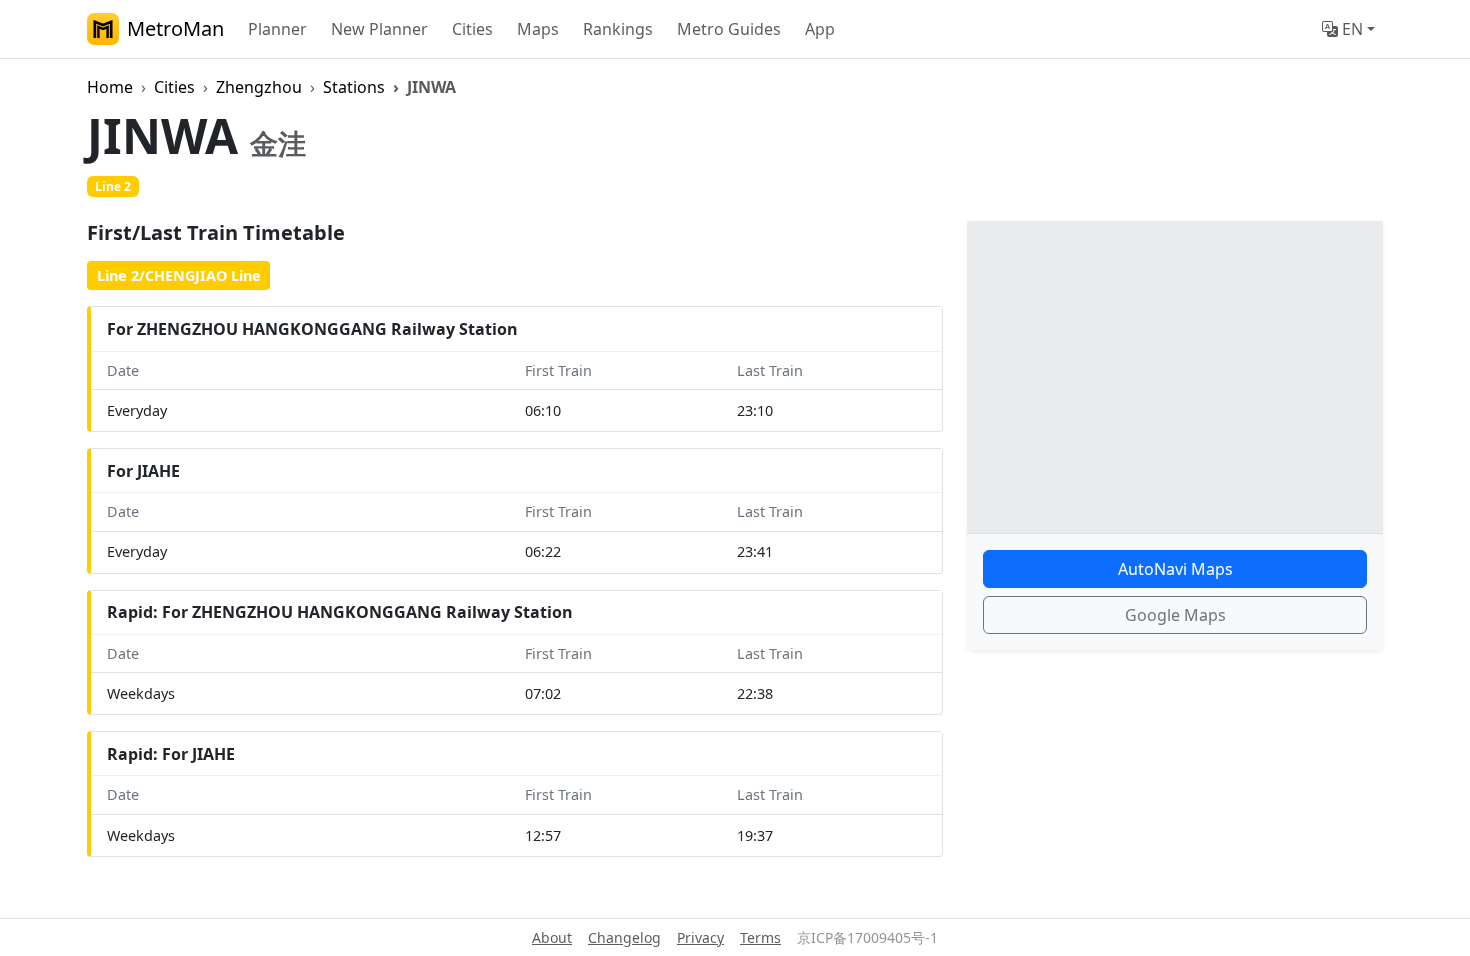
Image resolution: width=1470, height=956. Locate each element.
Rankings (618, 29)
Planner (277, 29)
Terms (760, 937)
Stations (354, 87)
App (820, 29)
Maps (538, 29)
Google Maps (1175, 615)
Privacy (700, 937)
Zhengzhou (259, 87)
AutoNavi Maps (1175, 569)
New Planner (379, 29)
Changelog (624, 937)
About (552, 937)
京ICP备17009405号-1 (867, 937)
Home (110, 87)
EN (1352, 29)
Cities (472, 29)
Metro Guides (729, 29)
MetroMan (175, 28)
